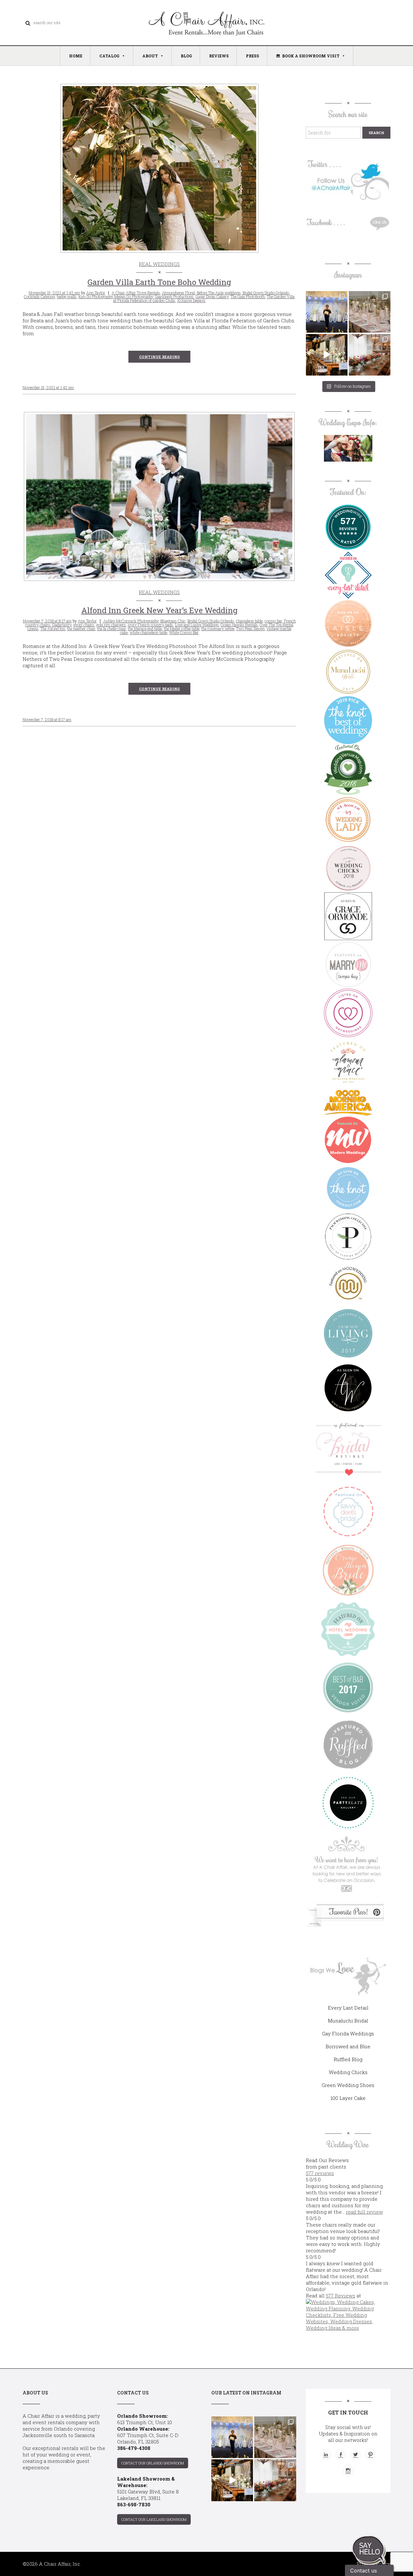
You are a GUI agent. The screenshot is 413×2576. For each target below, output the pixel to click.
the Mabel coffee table (182, 629)
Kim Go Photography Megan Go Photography (116, 297)
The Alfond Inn (53, 629)
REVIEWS (219, 56)
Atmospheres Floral (178, 293)
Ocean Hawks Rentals (239, 625)
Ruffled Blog (348, 2059)
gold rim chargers (111, 625)
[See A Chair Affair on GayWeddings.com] (348, 1013)
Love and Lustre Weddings (197, 625)
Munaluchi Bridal (348, 2021)
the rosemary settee (218, 629)
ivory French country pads (150, 625)
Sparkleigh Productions (174, 297)
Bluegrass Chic (173, 621)
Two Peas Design (250, 629)
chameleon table (249, 621)
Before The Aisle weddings (219, 293)
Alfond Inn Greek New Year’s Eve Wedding (159, 610)
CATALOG (109, 56)
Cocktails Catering (39, 297)
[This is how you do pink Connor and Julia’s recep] (370, 312)
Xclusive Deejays (191, 300)
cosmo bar (273, 621)
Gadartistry (62, 625)
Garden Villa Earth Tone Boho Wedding (159, 282)
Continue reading (159, 357)
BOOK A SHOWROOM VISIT (311, 56)
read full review (364, 2212)
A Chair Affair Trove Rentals (136, 293)
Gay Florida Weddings (348, 2033)
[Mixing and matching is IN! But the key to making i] (327, 355)
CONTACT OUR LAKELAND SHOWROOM (154, 2519)
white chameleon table (148, 632)
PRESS (252, 56)
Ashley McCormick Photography (131, 621)
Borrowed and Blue (348, 2046)
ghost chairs (84, 625)
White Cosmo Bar (184, 632)
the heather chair (81, 629)
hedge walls (67, 297)
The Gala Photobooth (248, 297)
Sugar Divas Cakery (212, 297)
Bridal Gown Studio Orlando (266, 293)
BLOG (186, 56)
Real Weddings (159, 264)
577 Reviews (341, 2296)
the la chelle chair (111, 629)
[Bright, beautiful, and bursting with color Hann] (370, 355)
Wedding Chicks (348, 2072)
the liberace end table (145, 629)
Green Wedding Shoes (348, 2085)
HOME (76, 56)
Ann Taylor (96, 293)
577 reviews (320, 2173)
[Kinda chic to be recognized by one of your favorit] (327, 312)
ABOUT (150, 56)
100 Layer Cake (348, 2098)
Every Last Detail (348, 2008)
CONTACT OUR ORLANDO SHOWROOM (153, 2463)
